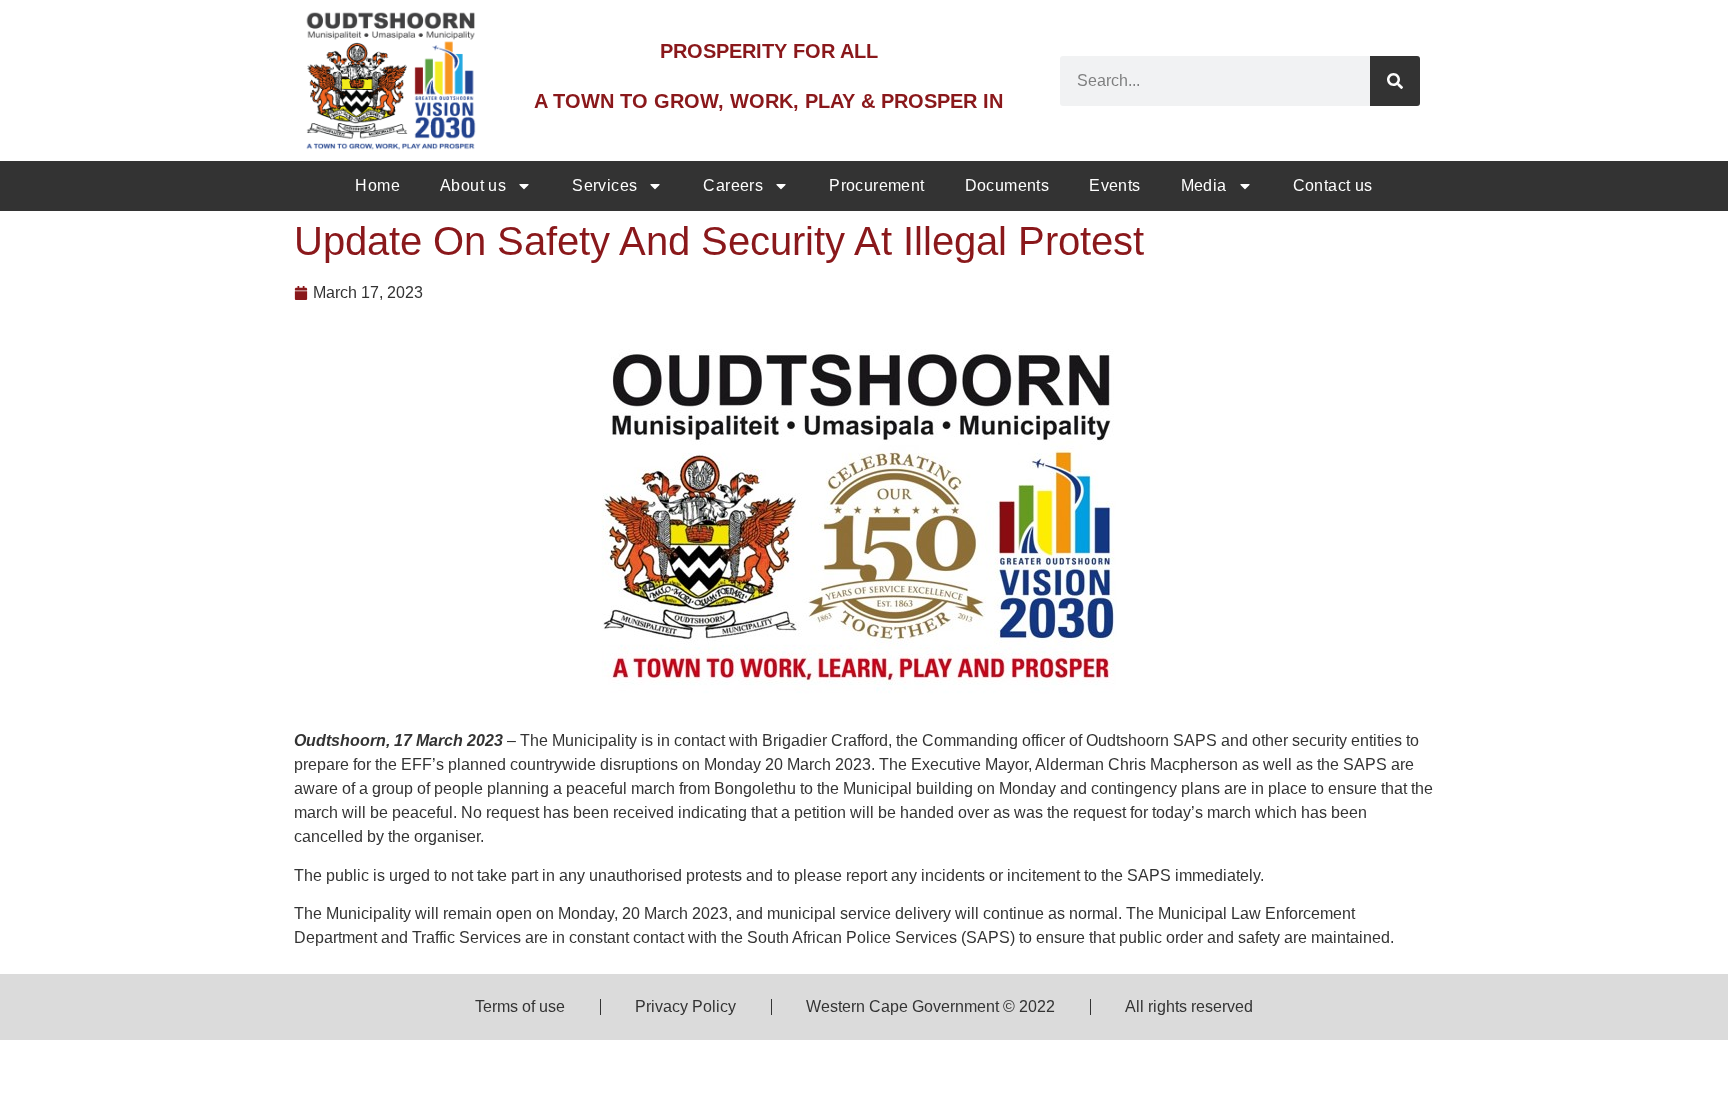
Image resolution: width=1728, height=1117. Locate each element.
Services (604, 185)
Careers (733, 185)
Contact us (1333, 185)
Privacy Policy (685, 1006)
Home (377, 185)
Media (1204, 185)
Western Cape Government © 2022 (930, 1006)
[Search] (1395, 81)
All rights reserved (1189, 1006)
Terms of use (520, 1006)
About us (473, 185)
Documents (1007, 185)
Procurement (876, 185)
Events (1114, 185)
